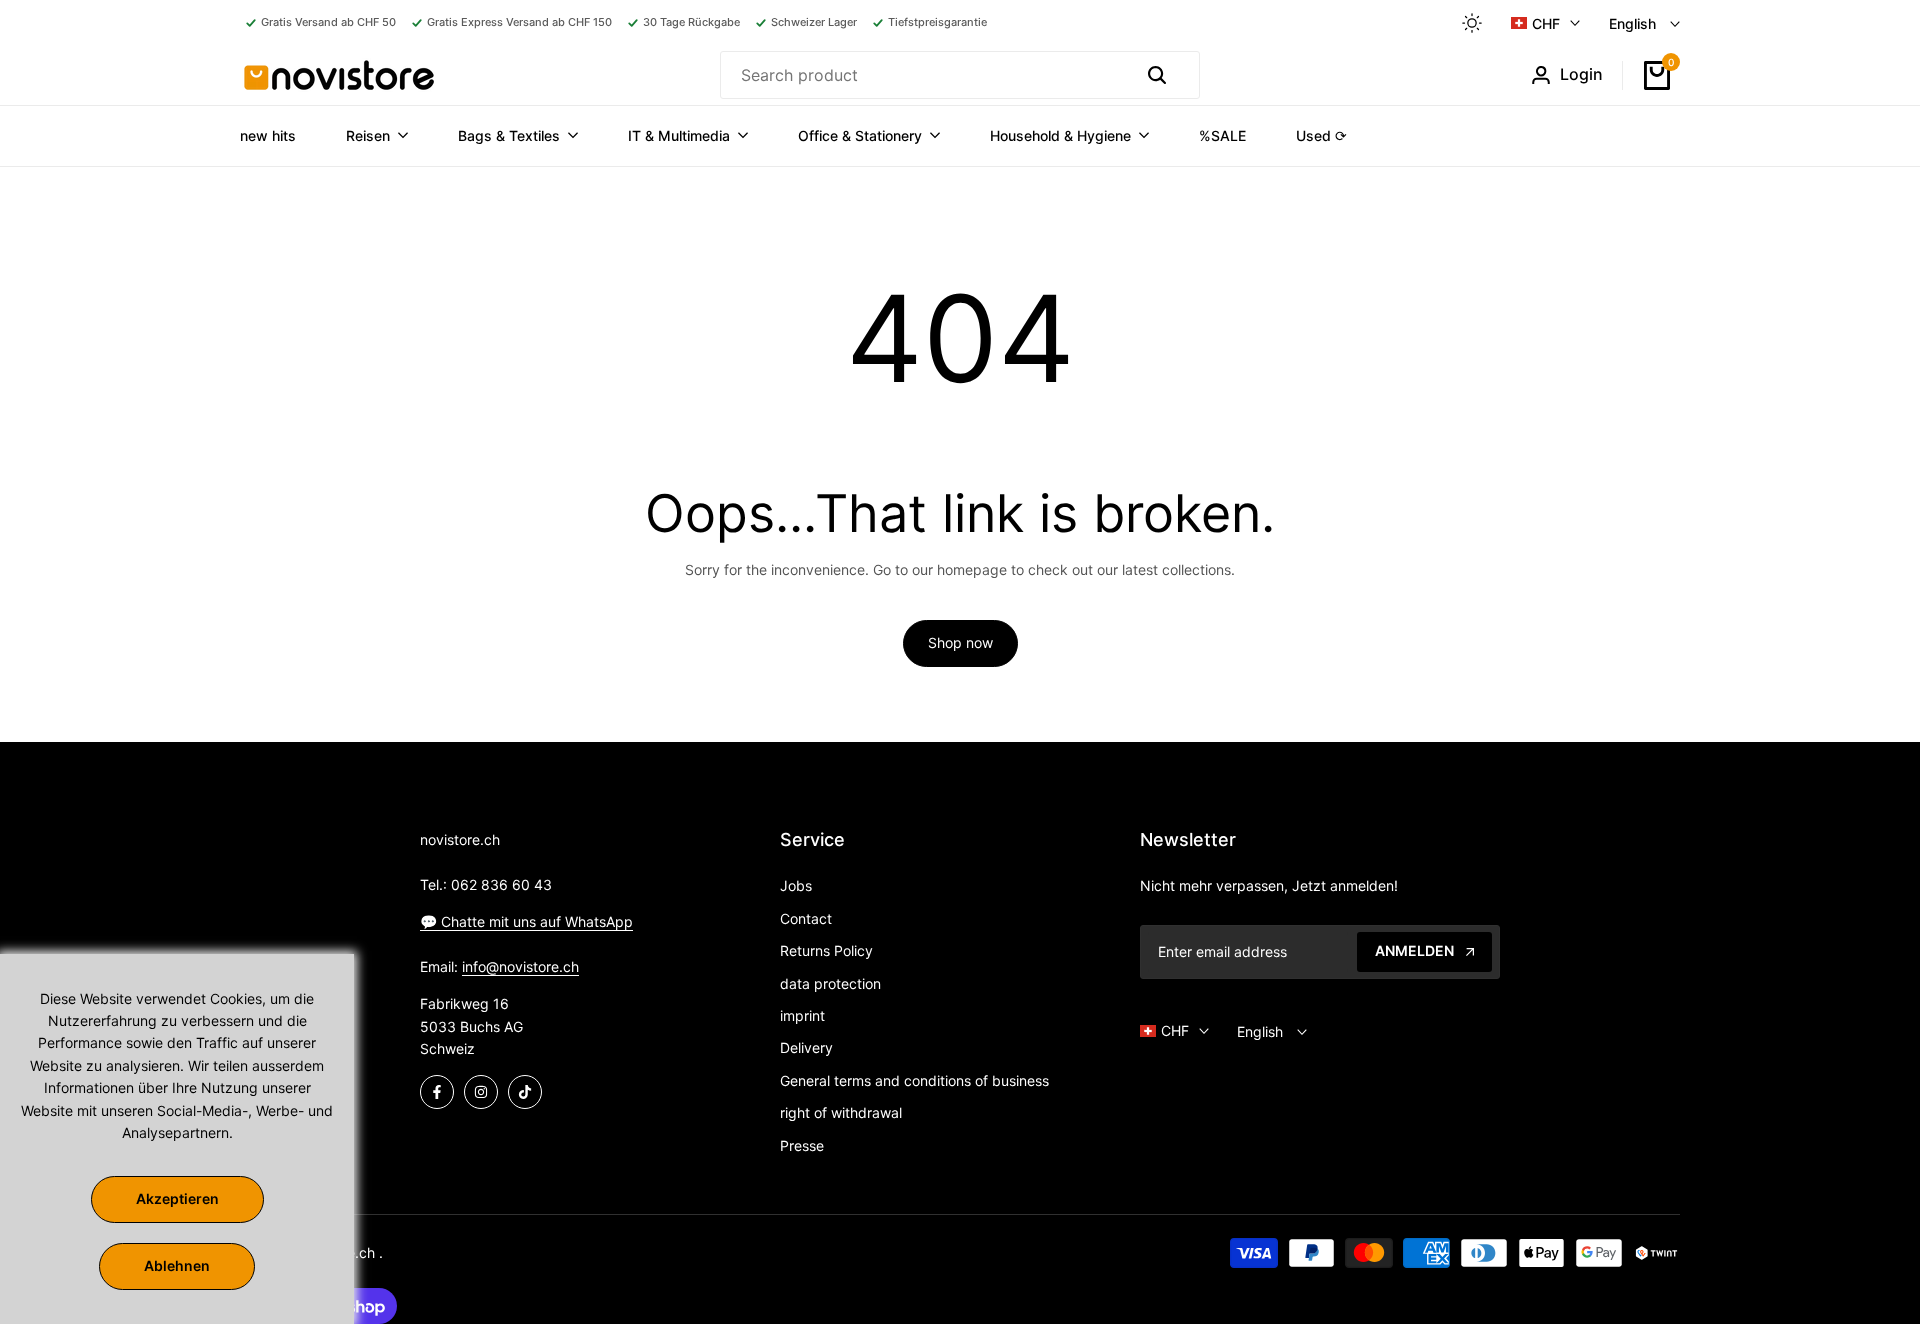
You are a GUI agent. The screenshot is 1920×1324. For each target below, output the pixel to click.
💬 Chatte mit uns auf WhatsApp (526, 921)
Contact (806, 918)
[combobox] (923, 75)
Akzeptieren (177, 1198)
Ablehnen (177, 1265)
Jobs (796, 885)
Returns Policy (826, 950)
